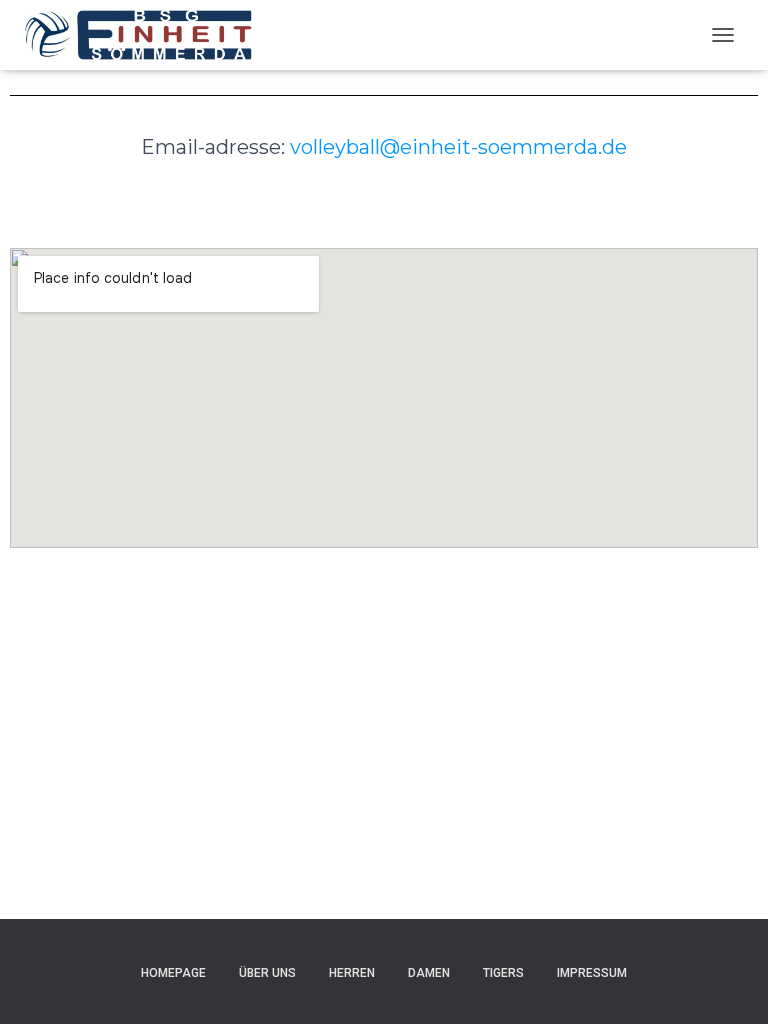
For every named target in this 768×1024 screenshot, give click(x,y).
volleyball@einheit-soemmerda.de (458, 147)
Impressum (592, 973)
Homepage (173, 973)
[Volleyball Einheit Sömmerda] (146, 35)
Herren (352, 973)
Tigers (503, 973)
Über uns (267, 973)
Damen (429, 973)
